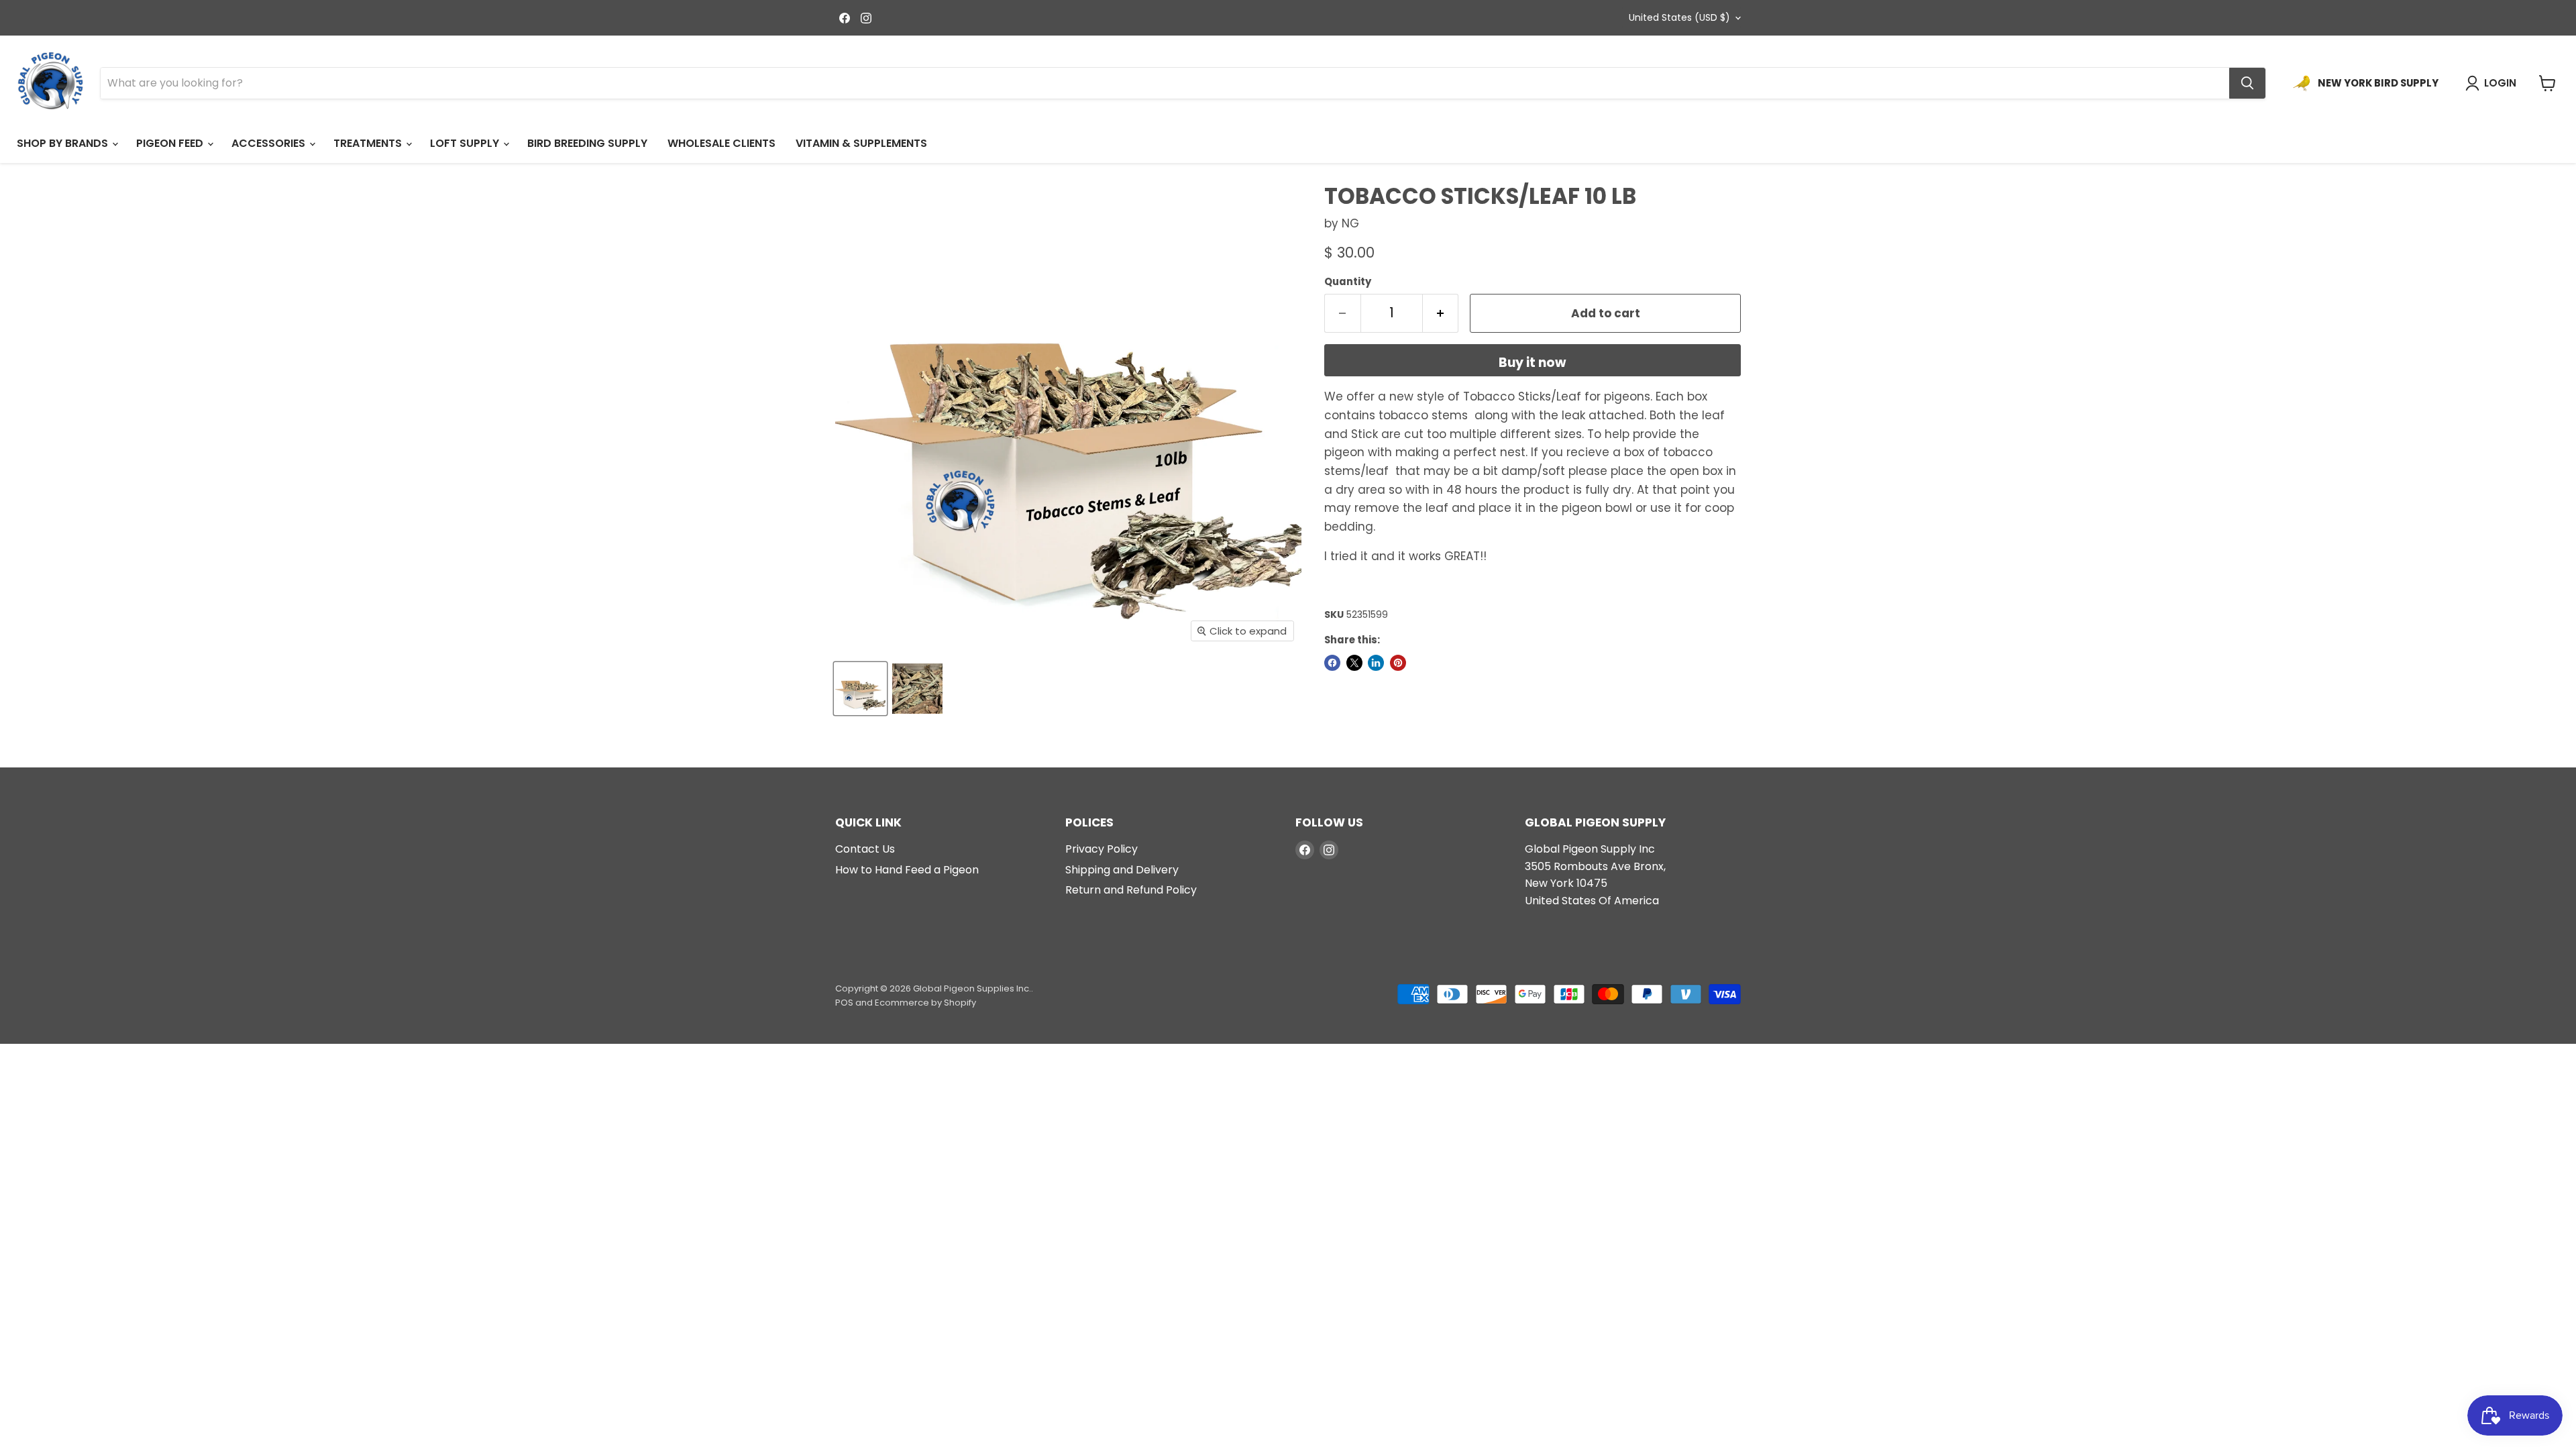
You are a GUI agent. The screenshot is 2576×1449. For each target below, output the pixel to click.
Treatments (369, 143)
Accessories (270, 143)
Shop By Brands (64, 143)
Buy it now (1533, 363)
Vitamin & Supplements (861, 143)
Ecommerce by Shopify (925, 1003)
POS (844, 1003)
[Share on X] (1354, 663)
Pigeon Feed (171, 143)
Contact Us (865, 849)
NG (1350, 223)
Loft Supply (466, 143)
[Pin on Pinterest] (1398, 663)
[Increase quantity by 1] (1441, 313)
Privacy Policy (1102, 849)
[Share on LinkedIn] (1376, 663)
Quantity (1348, 281)
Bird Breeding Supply (587, 143)
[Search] (2247, 83)
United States (1679, 17)
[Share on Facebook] (1332, 663)
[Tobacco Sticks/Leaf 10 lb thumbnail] (860, 689)
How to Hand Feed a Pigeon (907, 870)
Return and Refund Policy (1131, 890)
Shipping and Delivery (1122, 870)
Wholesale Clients (721, 143)
